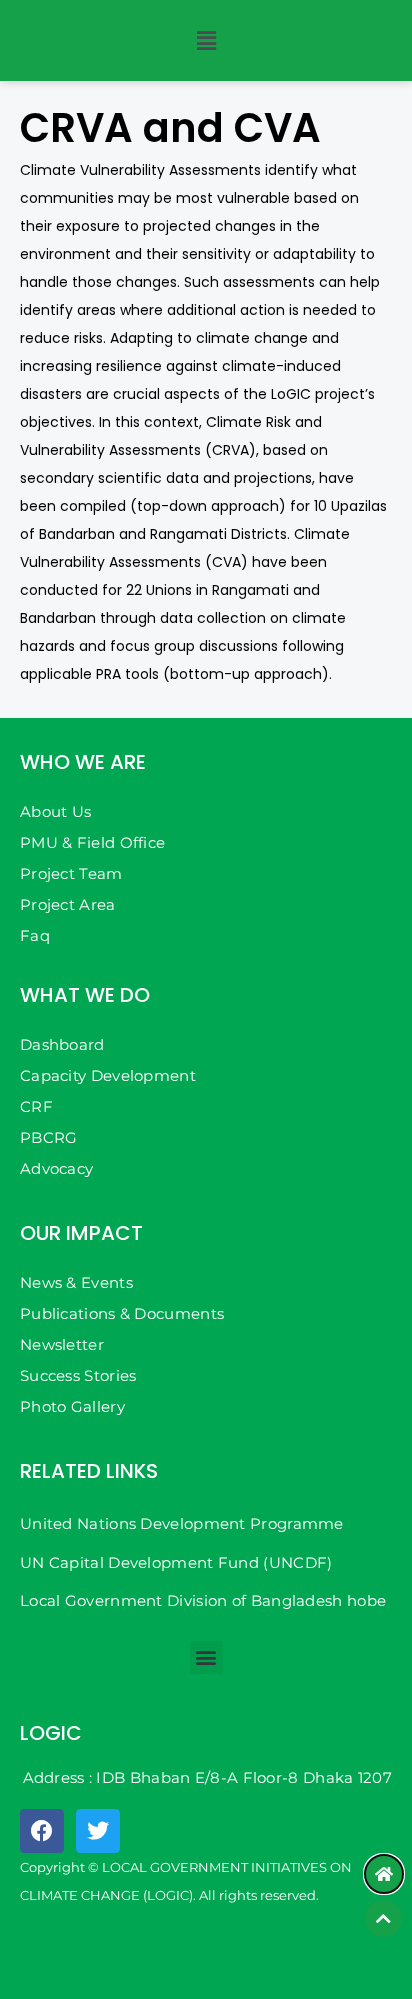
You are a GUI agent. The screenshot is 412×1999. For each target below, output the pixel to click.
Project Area (68, 904)
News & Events (76, 1282)
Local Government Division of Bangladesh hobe (203, 1600)
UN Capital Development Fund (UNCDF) (176, 1562)
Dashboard (62, 1044)
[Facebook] (42, 1831)
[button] (206, 40)
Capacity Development (108, 1075)
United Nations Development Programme (182, 1523)
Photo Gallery (72, 1406)
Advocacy (56, 1168)
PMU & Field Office (92, 842)
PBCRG (49, 1137)
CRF (36, 1106)
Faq (35, 935)
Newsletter (62, 1344)
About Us (55, 811)
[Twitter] (98, 1831)
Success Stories (78, 1375)
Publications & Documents (122, 1313)
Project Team (71, 873)
